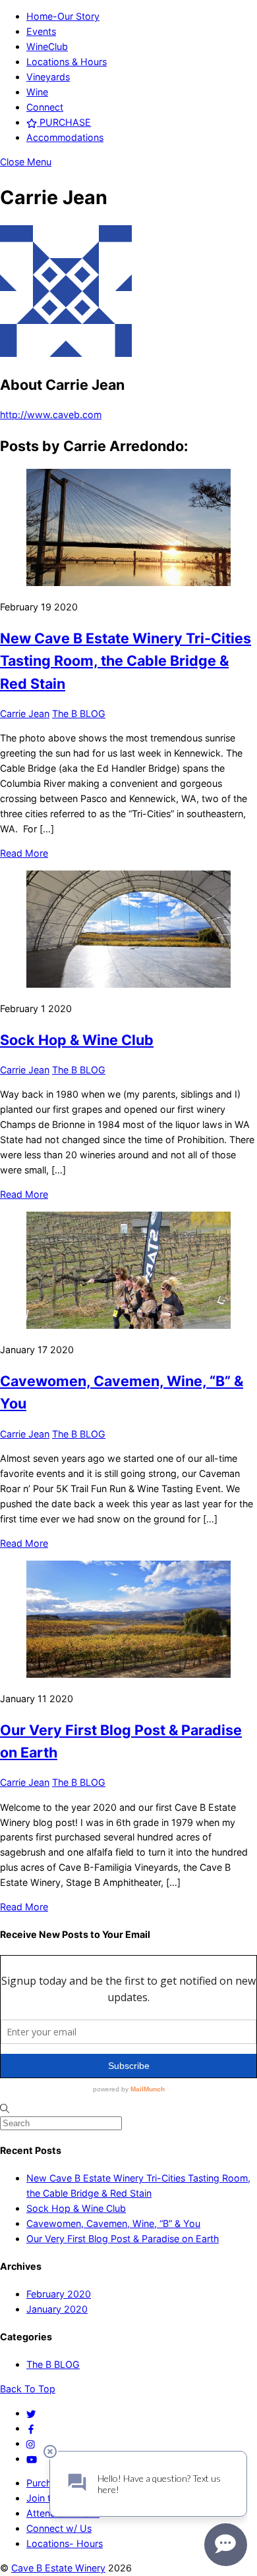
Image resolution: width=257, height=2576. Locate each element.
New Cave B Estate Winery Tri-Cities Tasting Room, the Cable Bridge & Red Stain (126, 661)
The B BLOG (79, 713)
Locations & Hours (67, 62)
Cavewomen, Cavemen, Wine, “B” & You (113, 2223)
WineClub (47, 46)
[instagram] (31, 2443)
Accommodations (65, 137)
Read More (24, 853)
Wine (37, 92)
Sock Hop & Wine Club (77, 1040)
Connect (45, 107)
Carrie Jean (25, 713)
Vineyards (48, 77)
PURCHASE (64, 122)
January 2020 (57, 2309)
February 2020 (59, 2294)
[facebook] (31, 2428)
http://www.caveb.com (51, 415)
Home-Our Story (63, 16)
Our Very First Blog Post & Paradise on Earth (123, 2239)
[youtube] (32, 2458)
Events (41, 31)
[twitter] (31, 2413)
